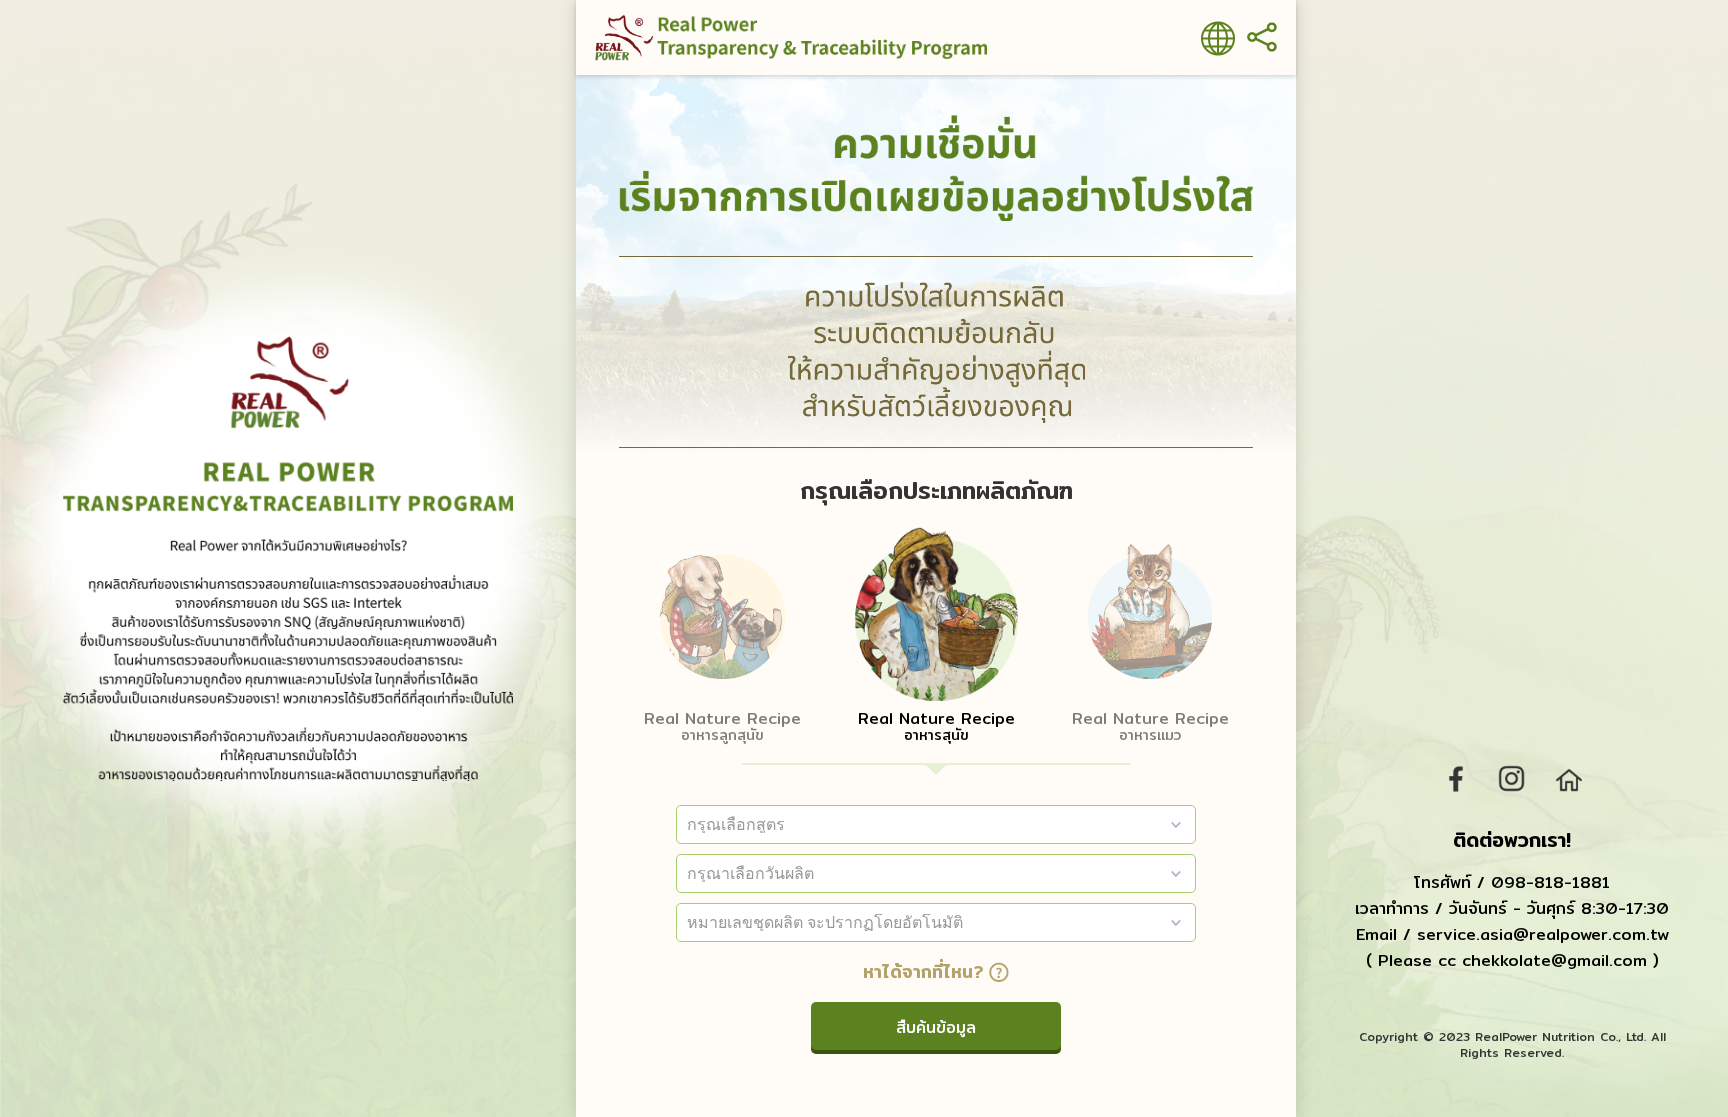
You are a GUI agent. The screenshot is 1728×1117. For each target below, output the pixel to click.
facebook (1456, 779)
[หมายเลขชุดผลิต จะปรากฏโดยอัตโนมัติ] (936, 922)
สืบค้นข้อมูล (936, 1027)
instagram (1512, 779)
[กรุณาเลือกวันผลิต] (936, 873)
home (1568, 779)
